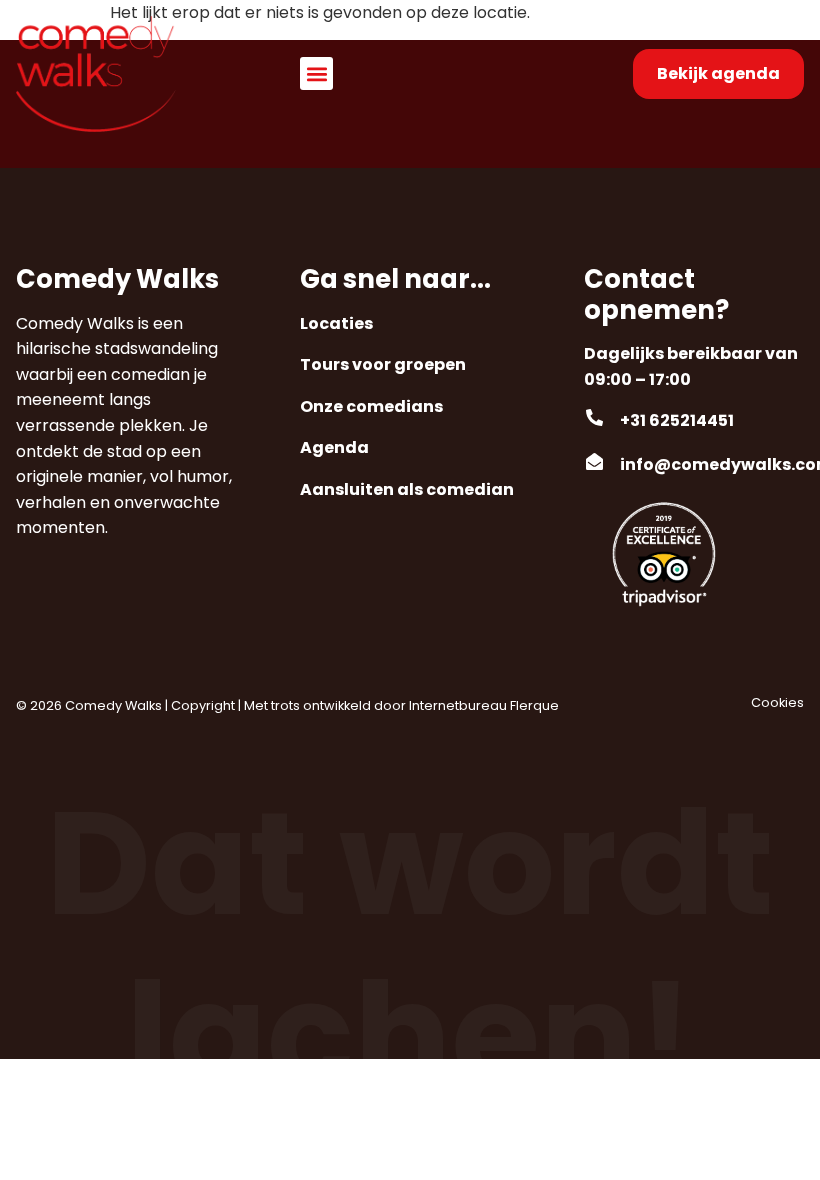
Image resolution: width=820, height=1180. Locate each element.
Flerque (534, 705)
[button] (316, 73)
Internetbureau (458, 705)
